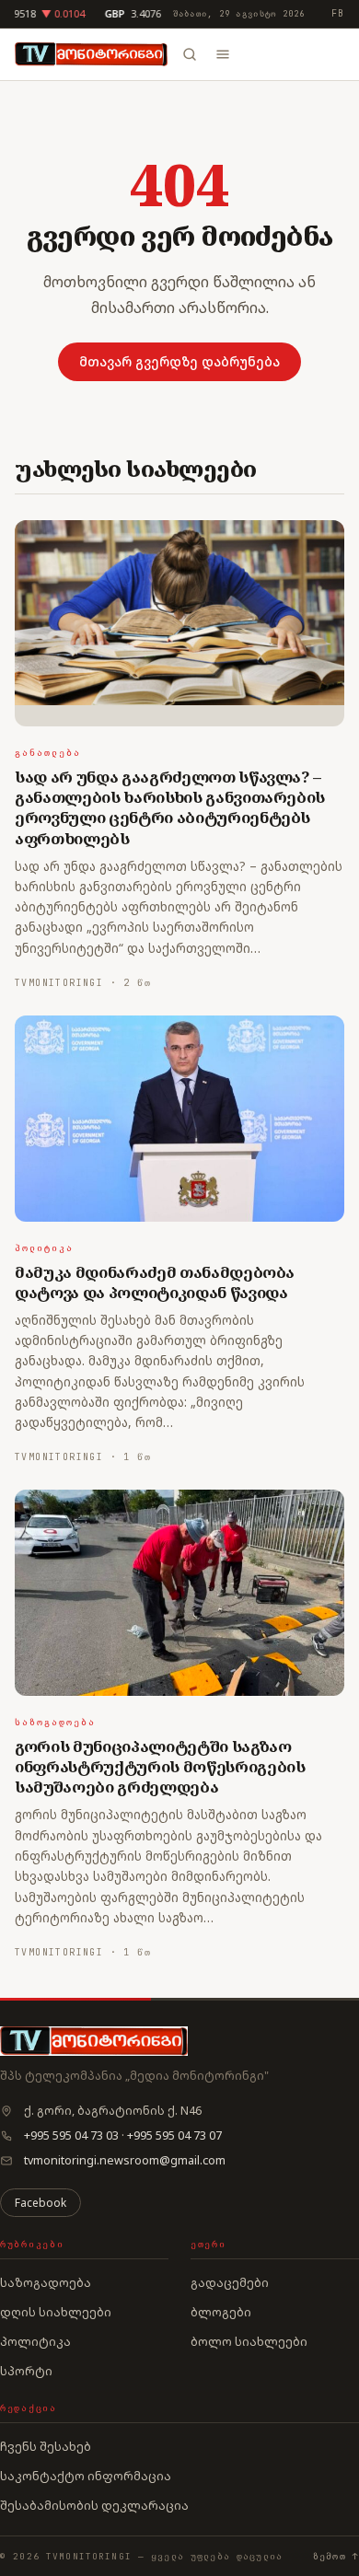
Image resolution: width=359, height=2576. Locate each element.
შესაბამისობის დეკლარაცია (94, 2505)
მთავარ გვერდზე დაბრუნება (179, 361)
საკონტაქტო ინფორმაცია (86, 2476)
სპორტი (26, 2371)
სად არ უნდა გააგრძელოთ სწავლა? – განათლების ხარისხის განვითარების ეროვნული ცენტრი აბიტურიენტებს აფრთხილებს (170, 807)
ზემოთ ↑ (336, 2556)
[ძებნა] (190, 54)
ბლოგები (221, 2312)
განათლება (48, 753)
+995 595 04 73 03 (71, 2135)
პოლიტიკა (44, 1248)
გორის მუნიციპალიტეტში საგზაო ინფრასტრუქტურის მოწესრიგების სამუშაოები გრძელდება (160, 1766)
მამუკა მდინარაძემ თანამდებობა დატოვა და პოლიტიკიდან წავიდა (155, 1282)
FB (338, 13)
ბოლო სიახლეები (249, 2341)
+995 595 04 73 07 (174, 2135)
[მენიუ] (223, 54)
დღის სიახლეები (56, 2312)
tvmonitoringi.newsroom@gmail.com (125, 2160)
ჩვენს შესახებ (46, 2446)
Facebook (41, 2203)
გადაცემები (230, 2282)
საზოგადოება (55, 1722)
